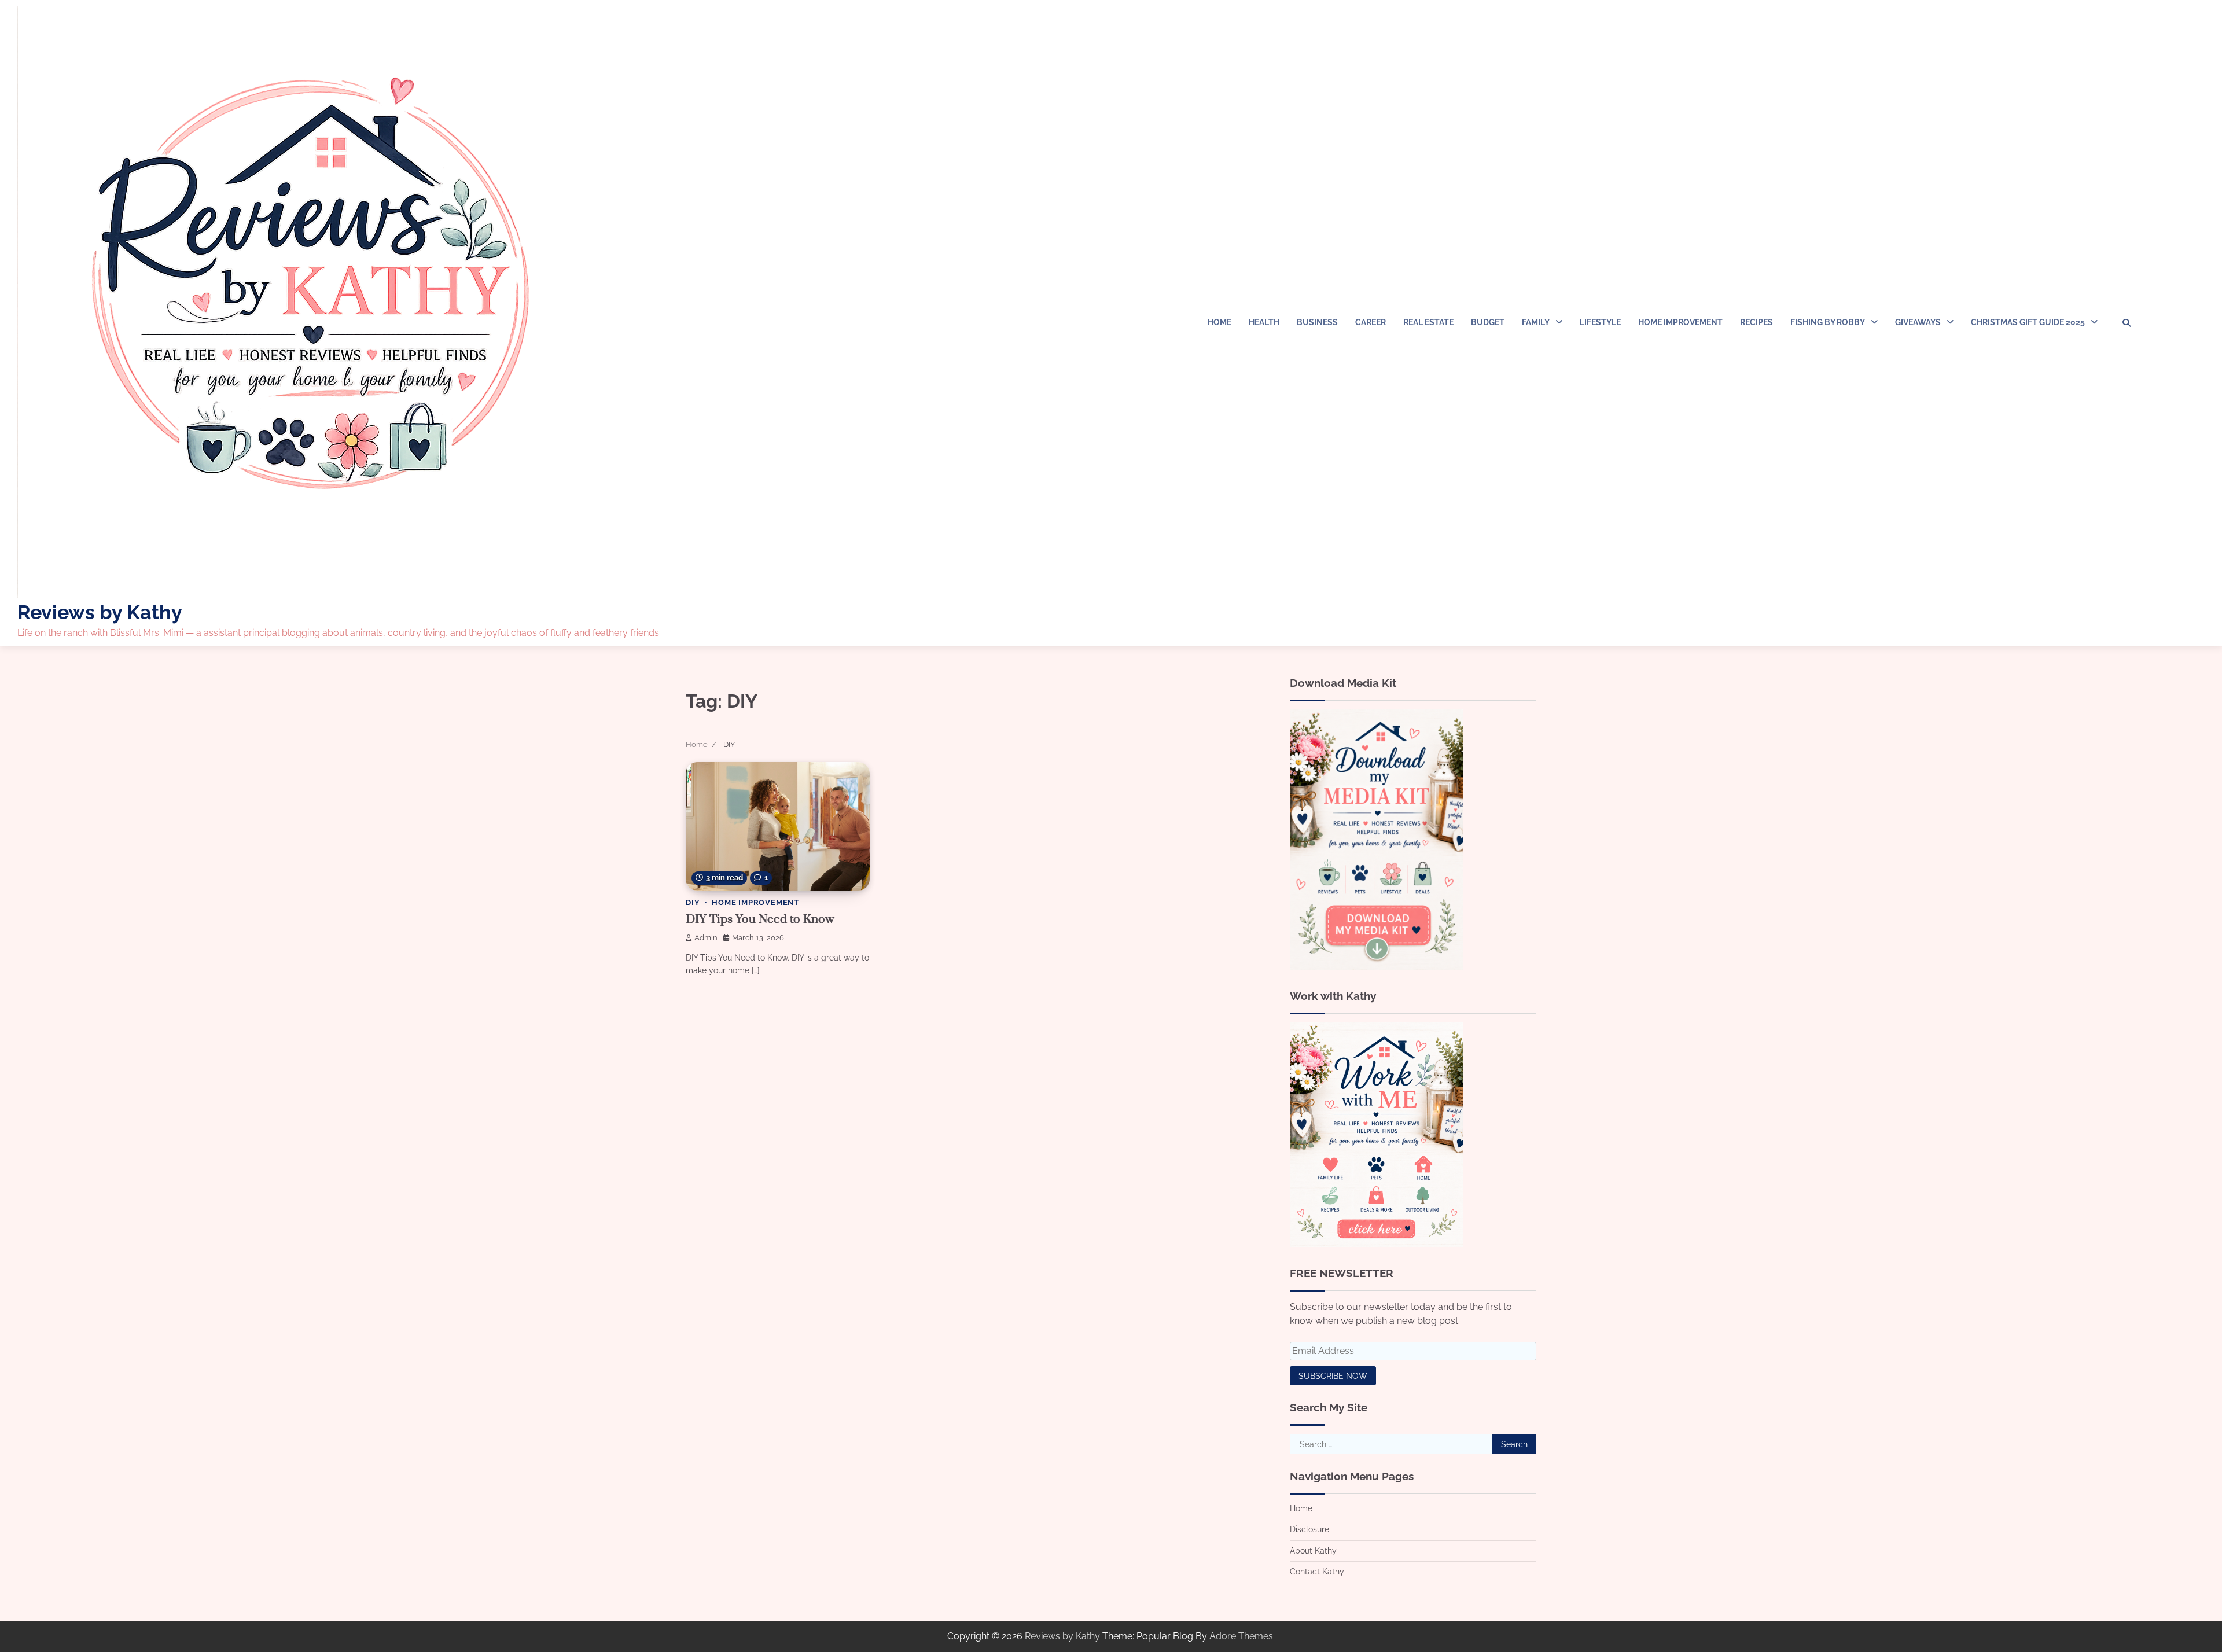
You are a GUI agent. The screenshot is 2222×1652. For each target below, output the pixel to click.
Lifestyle (1600, 322)
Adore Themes (1241, 1636)
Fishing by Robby (1828, 322)
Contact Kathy (1317, 1572)
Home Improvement (1680, 322)
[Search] (2127, 323)
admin (706, 938)
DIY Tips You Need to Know (760, 919)
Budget (1488, 322)
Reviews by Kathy (100, 612)
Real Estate (1428, 322)
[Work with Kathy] (1377, 1244)
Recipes (1756, 322)
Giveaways (1918, 322)
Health (1264, 322)
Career (1371, 322)
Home (1219, 322)
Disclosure (1309, 1529)
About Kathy (1313, 1551)
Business (1317, 322)
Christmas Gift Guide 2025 (2028, 322)
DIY (693, 902)
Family (1536, 322)
